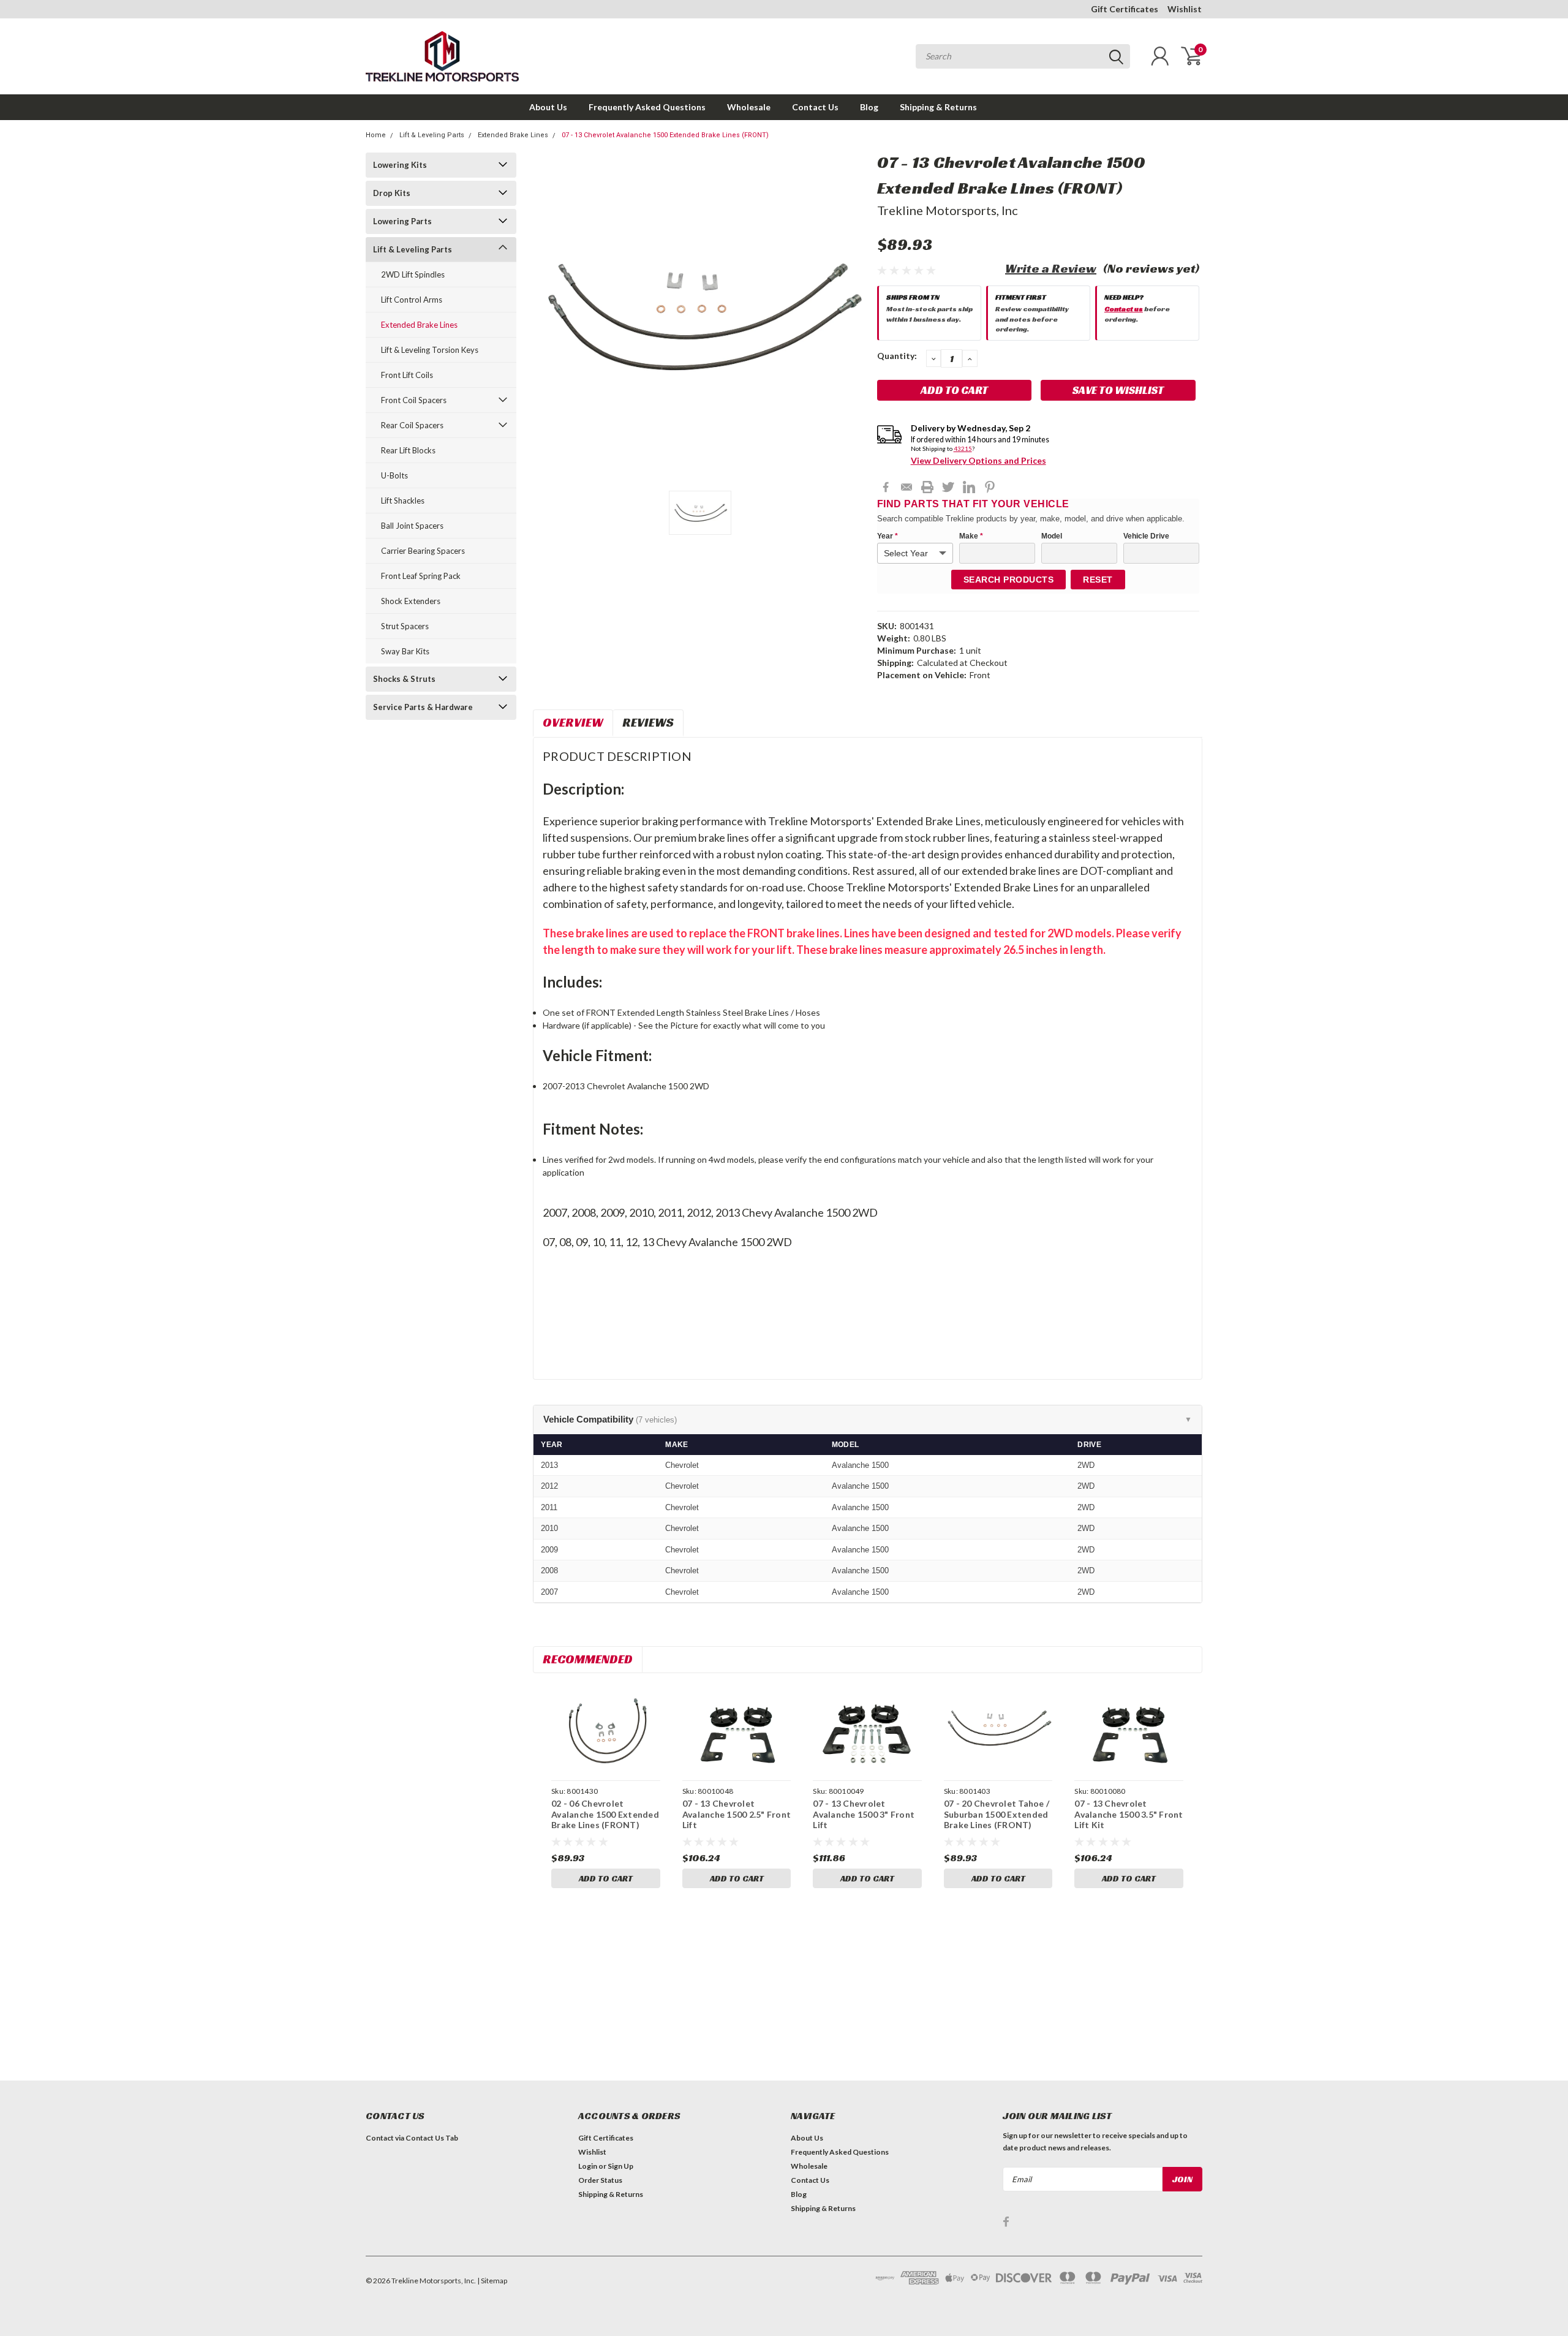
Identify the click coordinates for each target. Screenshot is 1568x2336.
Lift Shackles (403, 501)
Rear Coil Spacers (412, 425)
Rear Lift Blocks (408, 450)
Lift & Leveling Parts (432, 135)
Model (1052, 536)
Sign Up (620, 2166)
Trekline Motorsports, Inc (948, 210)
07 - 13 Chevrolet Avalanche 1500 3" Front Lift (864, 1814)
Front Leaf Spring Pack (421, 576)
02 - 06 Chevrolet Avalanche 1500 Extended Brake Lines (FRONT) (605, 1814)
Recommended (588, 1659)
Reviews (648, 722)
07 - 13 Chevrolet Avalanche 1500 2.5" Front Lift (737, 1814)
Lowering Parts (402, 221)
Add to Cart (606, 1878)
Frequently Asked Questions (647, 107)
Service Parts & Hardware (423, 707)
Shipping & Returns (938, 107)
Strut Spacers (405, 626)
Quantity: (897, 356)
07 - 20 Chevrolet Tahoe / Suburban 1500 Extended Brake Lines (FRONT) (997, 1814)
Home (376, 135)
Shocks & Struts (404, 679)
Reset (1098, 580)
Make (971, 536)
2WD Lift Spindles (413, 274)
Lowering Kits (400, 165)
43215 (963, 448)
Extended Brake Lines (513, 135)
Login (588, 2166)
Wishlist (1185, 9)
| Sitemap (492, 2281)
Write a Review (1051, 268)
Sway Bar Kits (405, 651)
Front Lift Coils (407, 375)
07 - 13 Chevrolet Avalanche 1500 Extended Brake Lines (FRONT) (665, 135)
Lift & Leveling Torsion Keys (430, 350)
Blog (869, 107)
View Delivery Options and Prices (978, 460)
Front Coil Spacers (414, 400)
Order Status (600, 2180)
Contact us (1124, 308)
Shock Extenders (411, 601)
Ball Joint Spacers (412, 526)
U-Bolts (394, 475)
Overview (573, 722)
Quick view (606, 1729)
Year (888, 536)
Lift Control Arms (412, 300)
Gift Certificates (1125, 9)
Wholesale (749, 107)
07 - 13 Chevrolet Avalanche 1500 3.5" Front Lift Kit (1129, 1814)
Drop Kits (392, 193)
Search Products (1009, 580)
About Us (548, 107)
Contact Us (815, 107)
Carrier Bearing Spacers (423, 551)
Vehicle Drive (1146, 536)
